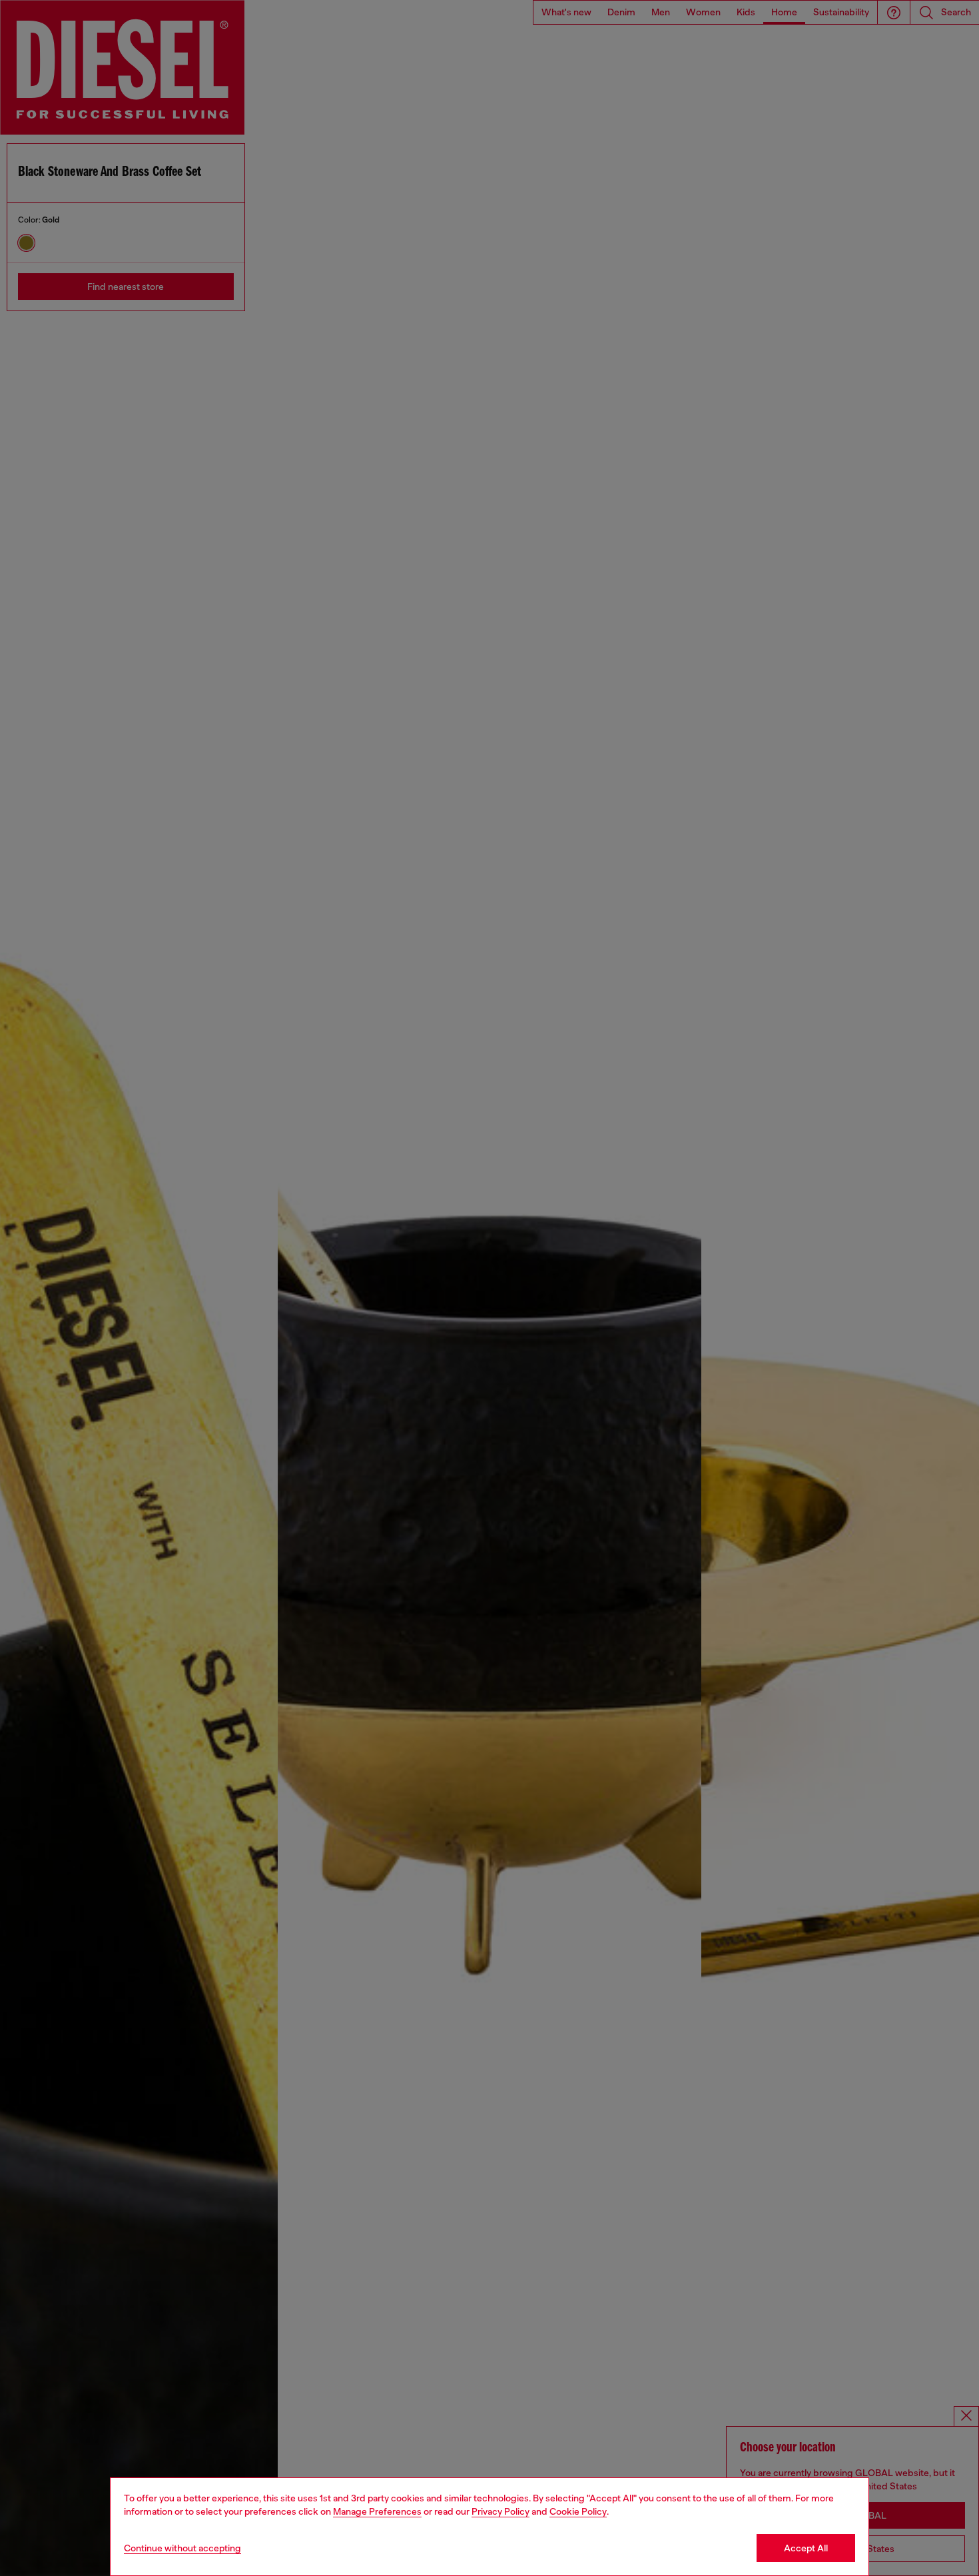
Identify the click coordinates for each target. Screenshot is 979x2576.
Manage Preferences (377, 2511)
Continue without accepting (182, 2548)
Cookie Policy (578, 2511)
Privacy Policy (500, 2511)
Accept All (806, 2548)
